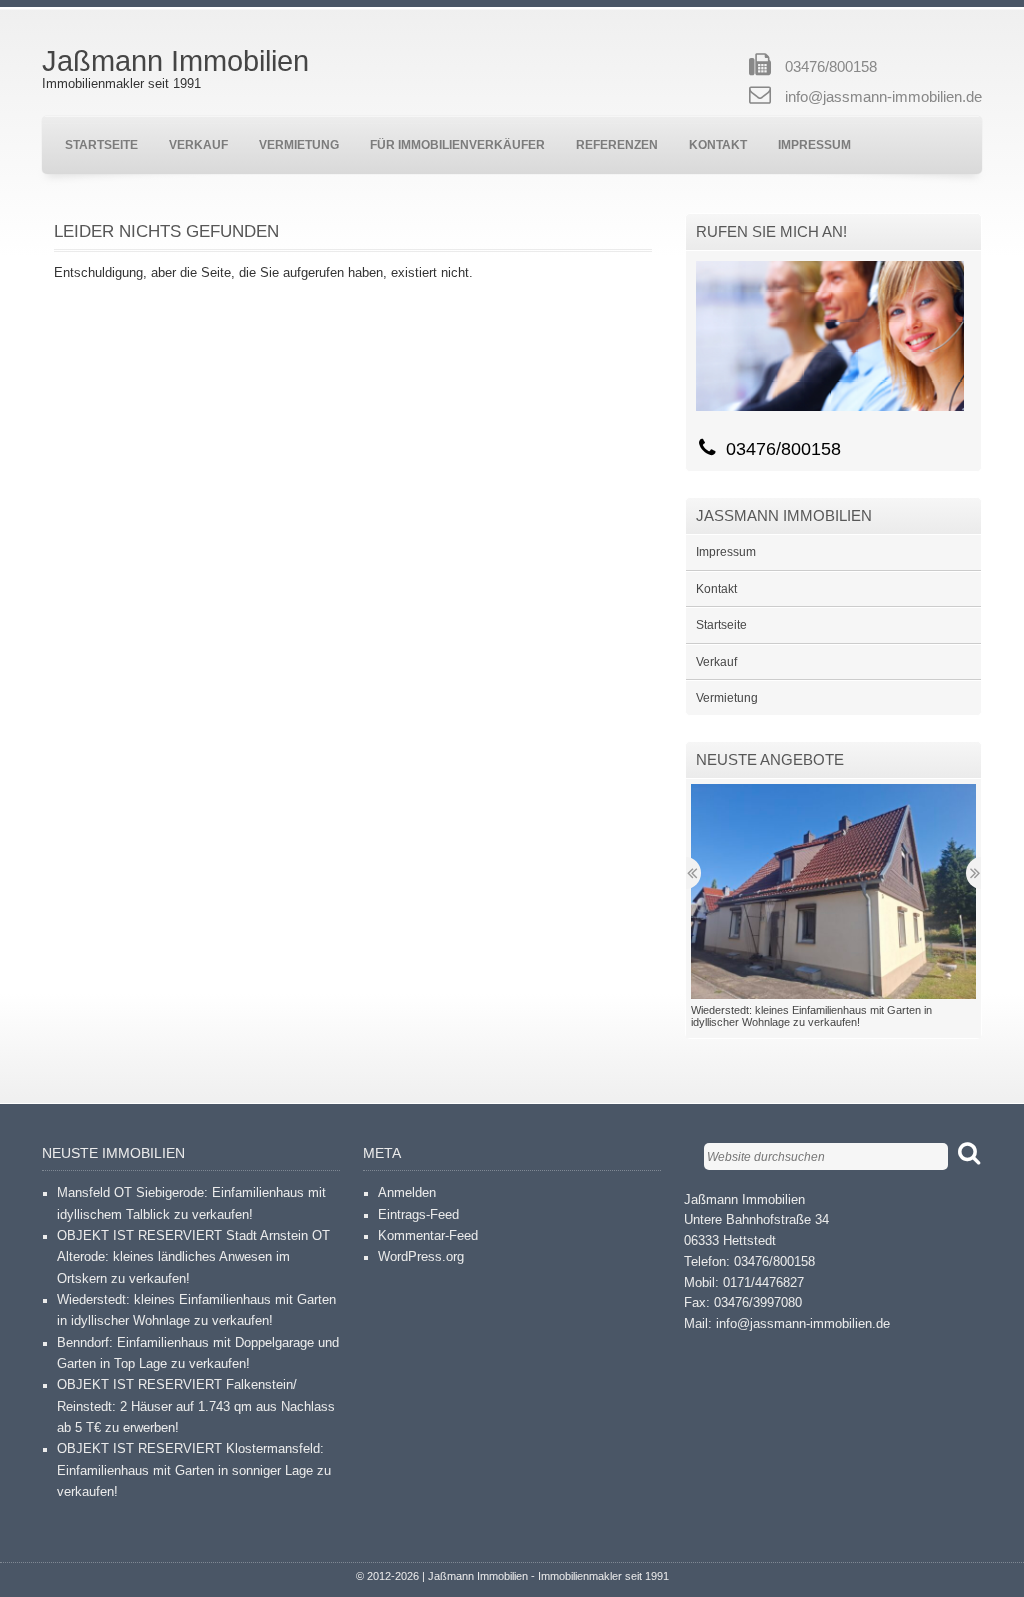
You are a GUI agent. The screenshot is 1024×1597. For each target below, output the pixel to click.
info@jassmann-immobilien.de (883, 97)
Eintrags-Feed (418, 1215)
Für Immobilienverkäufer (457, 144)
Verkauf (198, 144)
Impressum (814, 144)
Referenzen (617, 144)
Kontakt (718, 144)
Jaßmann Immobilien (175, 61)
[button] (833, 891)
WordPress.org (421, 1257)
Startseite (101, 144)
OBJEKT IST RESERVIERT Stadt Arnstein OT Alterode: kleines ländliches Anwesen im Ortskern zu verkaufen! (193, 1257)
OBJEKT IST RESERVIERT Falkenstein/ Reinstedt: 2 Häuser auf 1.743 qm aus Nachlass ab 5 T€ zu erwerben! (196, 1406)
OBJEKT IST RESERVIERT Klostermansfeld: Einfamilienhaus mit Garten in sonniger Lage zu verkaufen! (194, 1470)
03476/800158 (831, 67)
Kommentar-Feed (428, 1236)
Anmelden (407, 1193)
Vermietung (299, 144)
